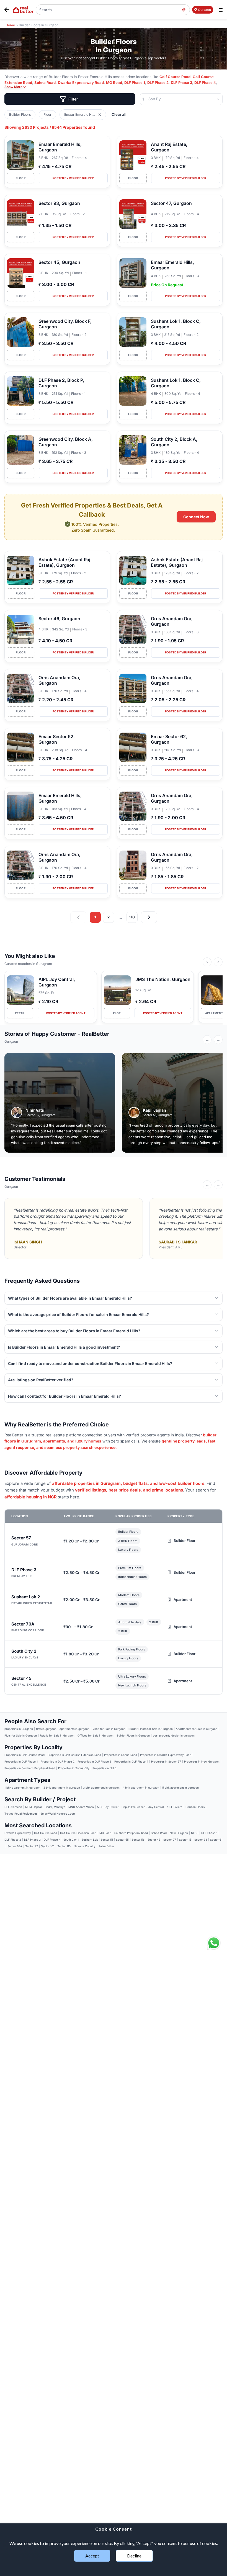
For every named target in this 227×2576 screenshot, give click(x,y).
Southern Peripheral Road (131, 1833)
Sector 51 (107, 1840)
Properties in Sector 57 (166, 1761)
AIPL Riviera (175, 1807)
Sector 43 (154, 1840)
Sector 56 (138, 1840)
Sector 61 (216, 1840)
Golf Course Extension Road (78, 1833)
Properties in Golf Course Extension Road (74, 1755)
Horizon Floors (195, 1807)
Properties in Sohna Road (121, 1755)
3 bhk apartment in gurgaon (101, 1787)
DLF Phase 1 (135, 83)
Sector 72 (32, 1846)
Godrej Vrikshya (55, 1807)
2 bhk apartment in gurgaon (62, 1787)
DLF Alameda (13, 1807)
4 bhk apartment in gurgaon (141, 1787)
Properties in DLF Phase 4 (131, 1761)
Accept (92, 2556)
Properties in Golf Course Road (24, 1755)
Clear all (119, 114)
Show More (13, 87)
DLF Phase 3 (181, 83)
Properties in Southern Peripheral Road (30, 1768)
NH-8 (195, 1833)
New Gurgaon (179, 1833)
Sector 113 (64, 1846)
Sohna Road (45, 83)
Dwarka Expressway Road (81, 83)
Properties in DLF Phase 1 (21, 1761)
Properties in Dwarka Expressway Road (166, 1755)
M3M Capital (33, 1807)
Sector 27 (170, 1840)
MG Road (114, 83)
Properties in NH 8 (104, 1768)
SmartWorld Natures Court (58, 1813)
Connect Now (196, 517)
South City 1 (71, 1840)
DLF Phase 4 (205, 83)
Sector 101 (48, 1846)
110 (132, 917)
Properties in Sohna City (74, 1768)
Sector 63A (15, 1846)
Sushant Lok (90, 1840)
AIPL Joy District (108, 1807)
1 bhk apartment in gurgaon (22, 1787)
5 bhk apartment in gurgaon (180, 1787)
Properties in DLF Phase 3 (94, 1761)
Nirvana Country (85, 1846)
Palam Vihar (106, 1846)
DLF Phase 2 (158, 83)
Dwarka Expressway (18, 1833)
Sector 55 (122, 1840)
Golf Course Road (175, 77)
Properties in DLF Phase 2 (58, 1761)
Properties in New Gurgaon (202, 1761)
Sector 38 (201, 1840)
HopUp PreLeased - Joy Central (143, 1807)
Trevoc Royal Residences (21, 1813)
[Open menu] (221, 10)
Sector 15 (185, 1840)
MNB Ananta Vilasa (81, 1807)
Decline (134, 2556)
